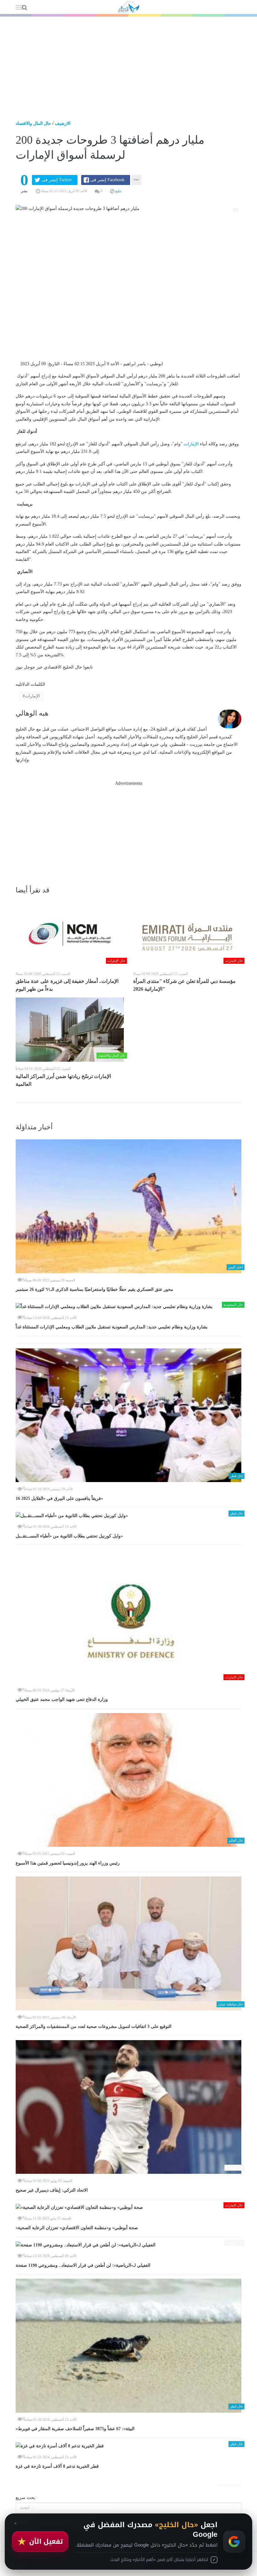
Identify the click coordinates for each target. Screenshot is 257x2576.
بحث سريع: (26, 2498)
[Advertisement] (128, 64)
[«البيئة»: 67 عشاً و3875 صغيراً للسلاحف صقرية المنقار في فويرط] (128, 2346)
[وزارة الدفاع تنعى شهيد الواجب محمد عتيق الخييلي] (128, 1616)
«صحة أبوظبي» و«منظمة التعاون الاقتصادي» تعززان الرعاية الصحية (77, 2228)
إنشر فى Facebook (107, 180)
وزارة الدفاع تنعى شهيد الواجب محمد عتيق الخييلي (62, 1699)
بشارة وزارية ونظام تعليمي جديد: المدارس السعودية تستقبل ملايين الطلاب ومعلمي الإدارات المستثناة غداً (112, 1327)
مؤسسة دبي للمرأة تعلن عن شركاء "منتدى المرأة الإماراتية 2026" (184, 985)
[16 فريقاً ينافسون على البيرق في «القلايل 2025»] (128, 1415)
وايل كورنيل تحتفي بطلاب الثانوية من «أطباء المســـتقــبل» (69, 1536)
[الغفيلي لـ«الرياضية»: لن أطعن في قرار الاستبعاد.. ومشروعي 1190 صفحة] (128, 2245)
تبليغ (118, 191)
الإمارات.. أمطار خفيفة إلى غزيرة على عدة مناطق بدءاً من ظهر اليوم (67, 985)
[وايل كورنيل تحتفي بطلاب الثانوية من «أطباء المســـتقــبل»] (128, 1516)
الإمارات (191, 444)
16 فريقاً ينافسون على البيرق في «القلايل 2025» (59, 1498)
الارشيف (63, 123)
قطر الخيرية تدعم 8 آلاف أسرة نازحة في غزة (57, 2466)
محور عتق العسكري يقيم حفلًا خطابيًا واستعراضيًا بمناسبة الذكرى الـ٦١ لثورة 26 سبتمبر (94, 1289)
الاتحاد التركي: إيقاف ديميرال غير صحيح (52, 2190)
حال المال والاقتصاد (33, 123)
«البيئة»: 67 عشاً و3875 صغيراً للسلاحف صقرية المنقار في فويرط (75, 2429)
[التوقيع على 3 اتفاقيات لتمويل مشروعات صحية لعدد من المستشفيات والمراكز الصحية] (128, 1943)
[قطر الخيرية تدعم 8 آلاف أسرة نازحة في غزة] (128, 2446)
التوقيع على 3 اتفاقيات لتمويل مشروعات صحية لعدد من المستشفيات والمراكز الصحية (94, 2027)
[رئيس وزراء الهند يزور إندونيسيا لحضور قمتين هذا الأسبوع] (128, 1780)
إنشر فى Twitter (57, 180)
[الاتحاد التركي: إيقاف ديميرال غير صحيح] (128, 2107)
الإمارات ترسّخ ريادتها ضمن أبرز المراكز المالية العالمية (63, 1080)
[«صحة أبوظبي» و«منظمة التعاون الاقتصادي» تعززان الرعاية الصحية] (128, 2207)
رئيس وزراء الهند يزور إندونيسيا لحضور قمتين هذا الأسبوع (68, 1863)
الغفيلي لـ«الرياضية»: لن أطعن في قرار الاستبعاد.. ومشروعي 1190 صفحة (83, 2265)
